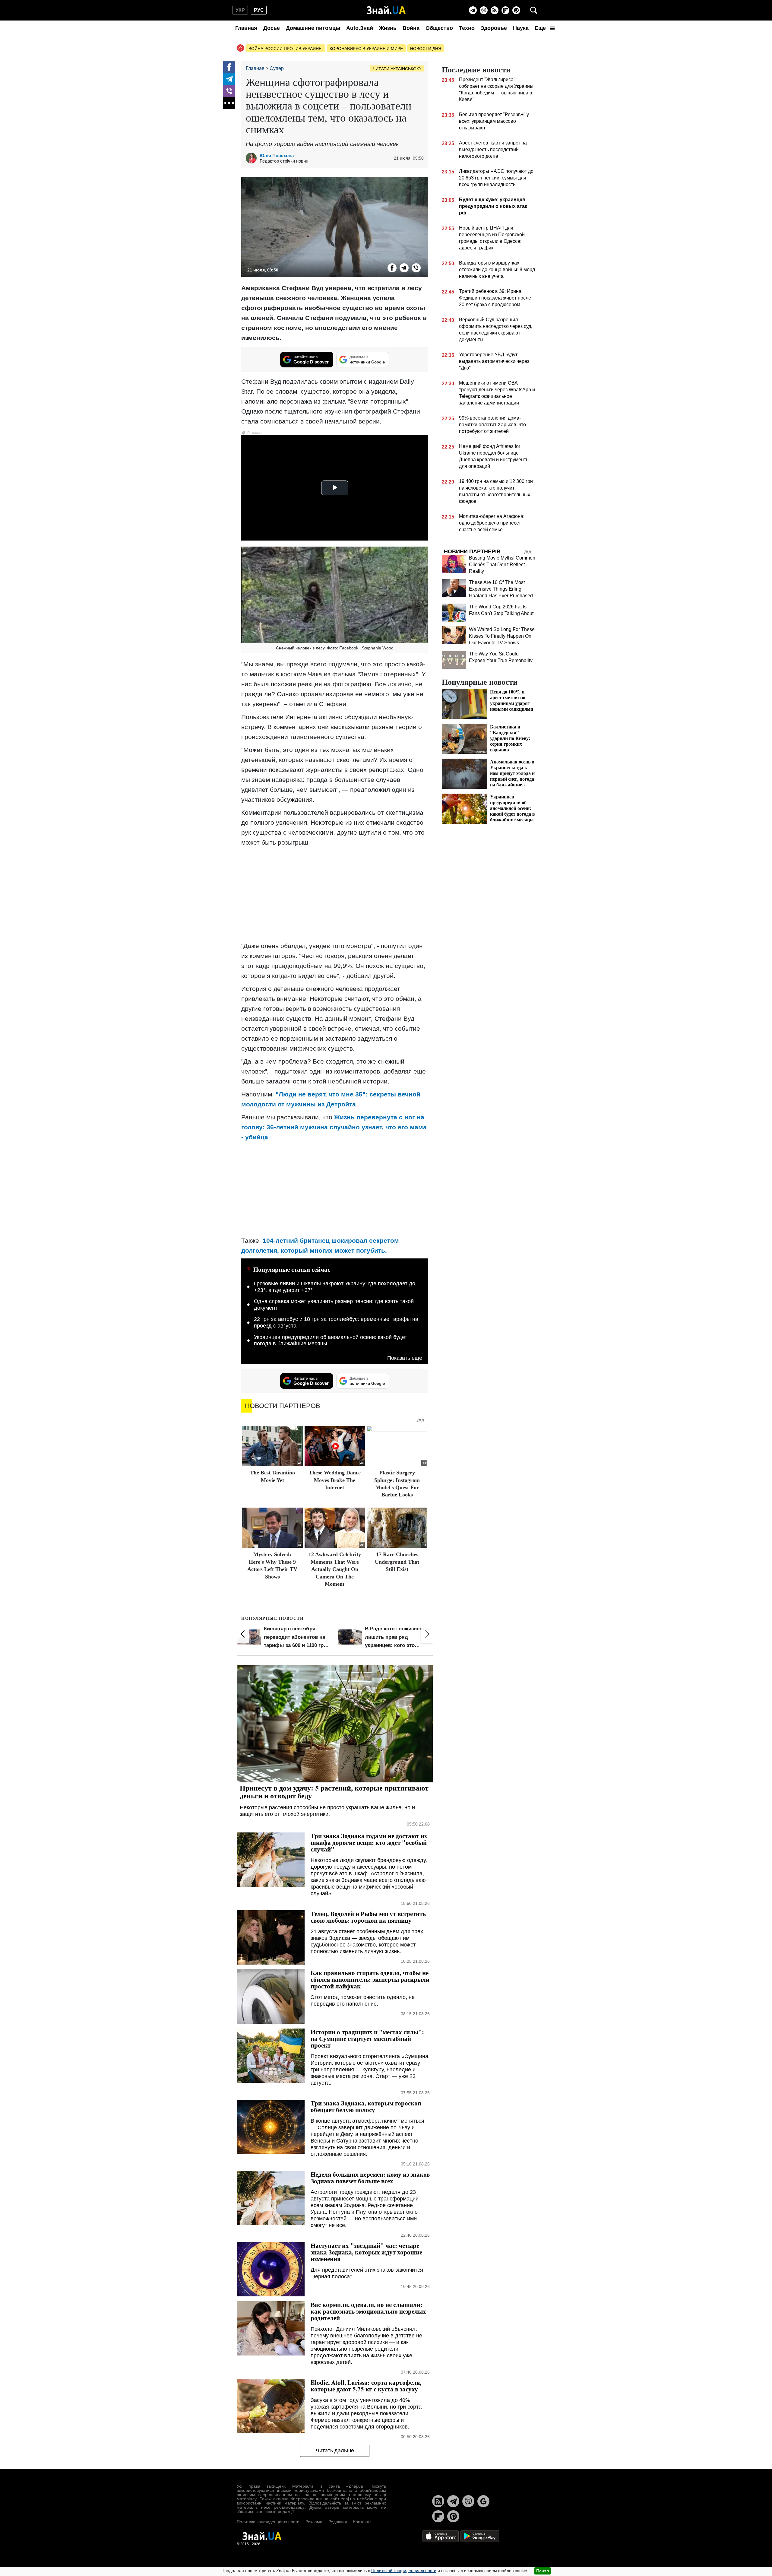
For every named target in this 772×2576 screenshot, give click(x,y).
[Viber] (484, 10)
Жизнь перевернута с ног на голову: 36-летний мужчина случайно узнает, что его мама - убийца (334, 1127)
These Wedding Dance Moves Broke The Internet (335, 1480)
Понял (543, 2571)
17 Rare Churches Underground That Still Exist (397, 1562)
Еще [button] (541, 28)
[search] (534, 10)
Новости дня (426, 49)
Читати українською (397, 69)
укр (240, 10)
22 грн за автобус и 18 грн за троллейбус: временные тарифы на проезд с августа (336, 1322)
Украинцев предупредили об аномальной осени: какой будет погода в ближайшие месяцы (331, 1340)
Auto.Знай (360, 28)
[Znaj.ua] (386, 10)
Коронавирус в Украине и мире (366, 49)
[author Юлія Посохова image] (253, 158)
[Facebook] (229, 67)
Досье (272, 28)
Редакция (338, 2522)
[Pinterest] (516, 10)
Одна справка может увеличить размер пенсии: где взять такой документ (334, 1305)
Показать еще (405, 1358)
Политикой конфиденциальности (404, 2571)
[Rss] (495, 10)
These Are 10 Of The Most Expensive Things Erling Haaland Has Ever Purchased (501, 589)
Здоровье (494, 28)
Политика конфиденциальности (268, 2522)
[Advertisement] (335, 894)
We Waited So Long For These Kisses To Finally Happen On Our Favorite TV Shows (502, 636)
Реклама (314, 2522)
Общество (439, 28)
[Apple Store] (441, 2536)
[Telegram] (473, 10)
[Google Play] (480, 2536)
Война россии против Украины (285, 49)
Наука (521, 28)
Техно (467, 28)
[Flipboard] (505, 10)
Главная (246, 28)
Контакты (362, 2522)
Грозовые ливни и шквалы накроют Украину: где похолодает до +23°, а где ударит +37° (335, 1287)
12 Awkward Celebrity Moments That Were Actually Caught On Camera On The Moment (335, 1569)
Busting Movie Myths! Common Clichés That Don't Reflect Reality (502, 565)
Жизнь (388, 28)
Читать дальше (335, 2451)
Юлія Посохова (277, 155)
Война (411, 28)
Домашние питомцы (313, 28)
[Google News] (483, 2501)
